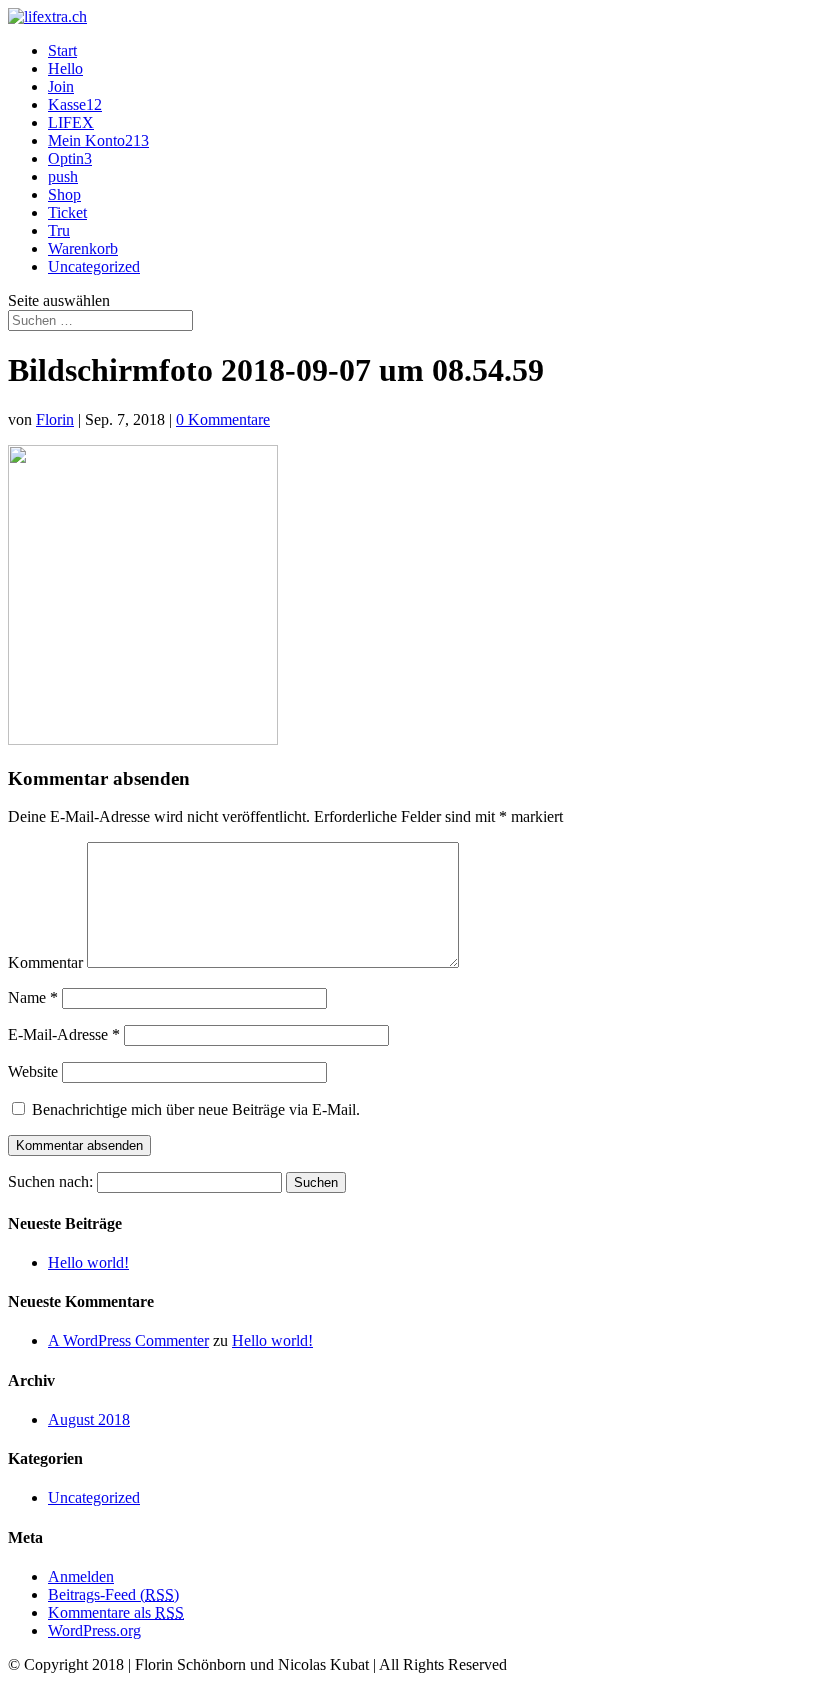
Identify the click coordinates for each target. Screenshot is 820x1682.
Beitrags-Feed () (113, 1594)
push (63, 176)
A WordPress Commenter (128, 1340)
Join (61, 86)
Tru (59, 230)
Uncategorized (94, 266)
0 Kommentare (223, 419)
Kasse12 (75, 104)
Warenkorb (83, 248)
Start (62, 50)
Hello (65, 68)
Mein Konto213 (98, 140)
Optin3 (70, 158)
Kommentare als (116, 1612)
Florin (55, 419)
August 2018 (89, 1419)
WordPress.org (94, 1630)
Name (33, 997)
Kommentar (45, 962)
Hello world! (88, 1262)
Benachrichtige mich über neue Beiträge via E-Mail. (196, 1109)
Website (33, 1071)
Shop (64, 194)
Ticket (67, 212)
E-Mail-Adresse (64, 1034)
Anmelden (81, 1576)
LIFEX (71, 122)
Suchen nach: (50, 1181)
